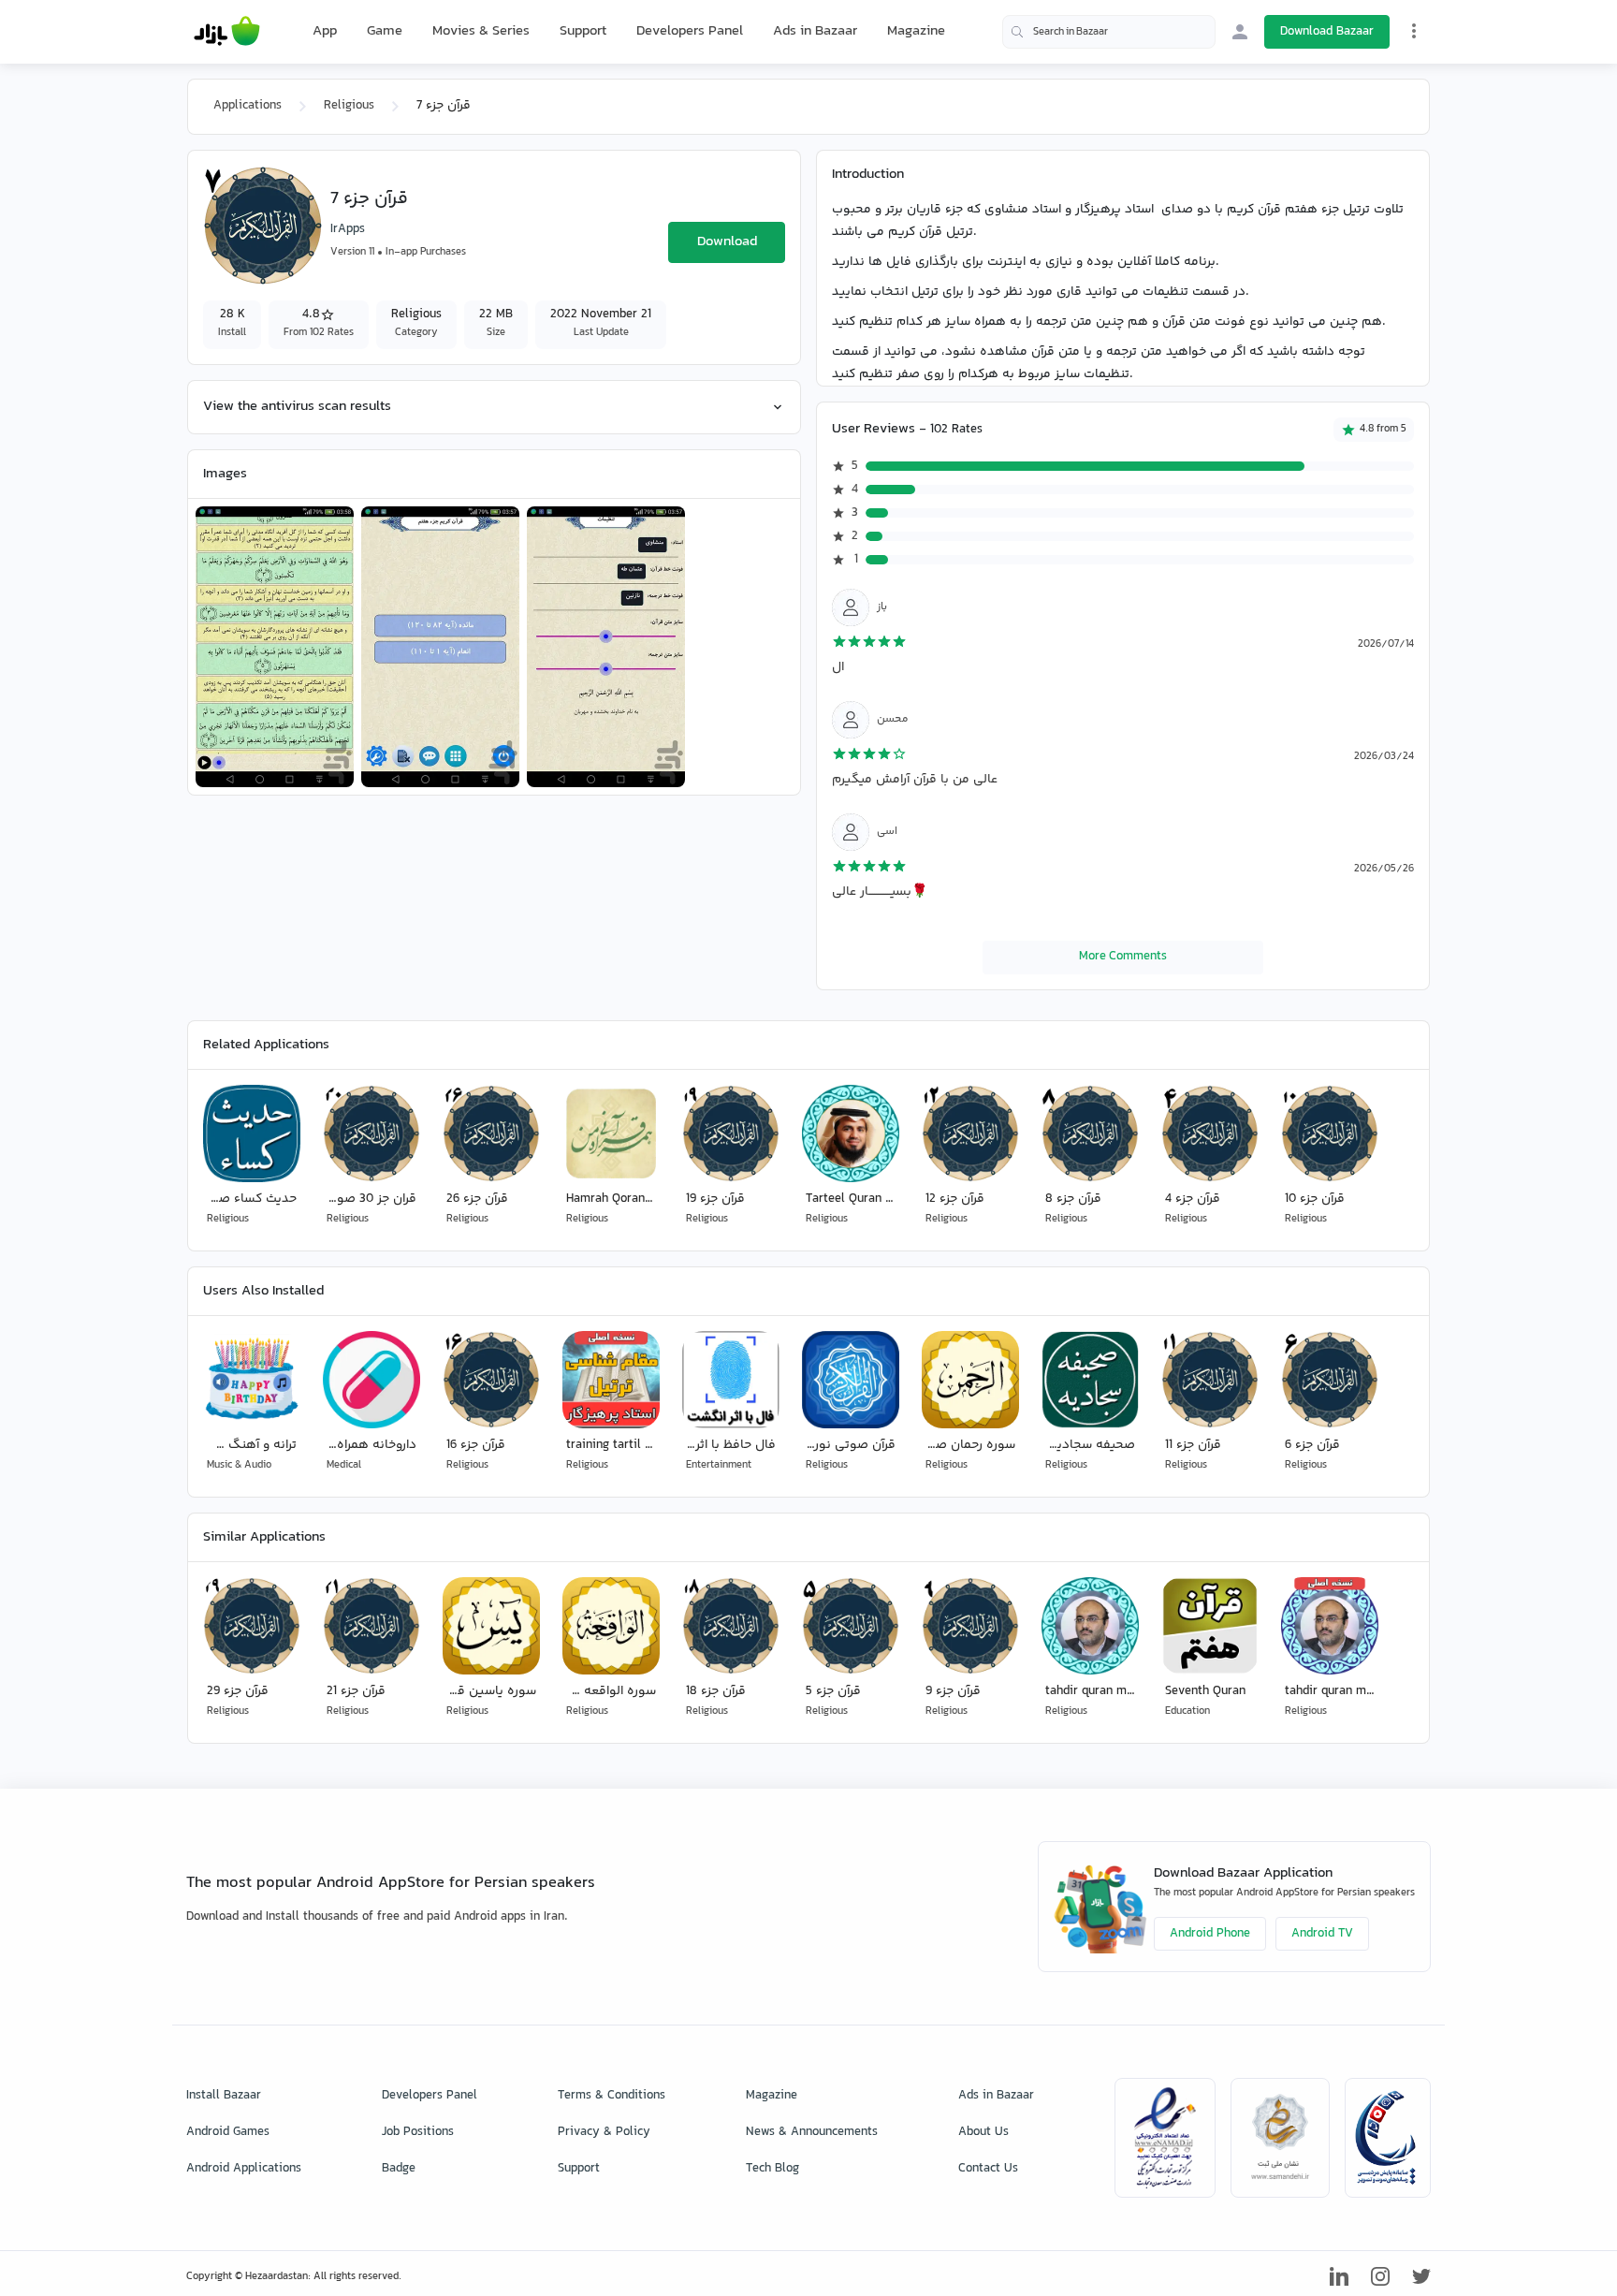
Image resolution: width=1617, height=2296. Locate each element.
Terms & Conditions (612, 2096)
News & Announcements (812, 2132)
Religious (349, 106)
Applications (248, 106)
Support (583, 31)
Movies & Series (481, 31)
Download (727, 242)
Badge (399, 2169)
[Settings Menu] (1414, 31)
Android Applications (244, 2169)
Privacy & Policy (604, 2132)
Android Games (228, 2132)
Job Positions (418, 2132)
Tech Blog (772, 2169)
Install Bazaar (224, 2096)
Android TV (1322, 1934)
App (325, 32)
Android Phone (1210, 1934)
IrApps (348, 229)
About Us (983, 2132)
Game (385, 32)
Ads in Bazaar (815, 31)
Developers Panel (690, 31)
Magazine (916, 31)
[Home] (227, 32)
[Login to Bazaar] (1240, 32)
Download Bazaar (1327, 32)
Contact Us (988, 2169)
